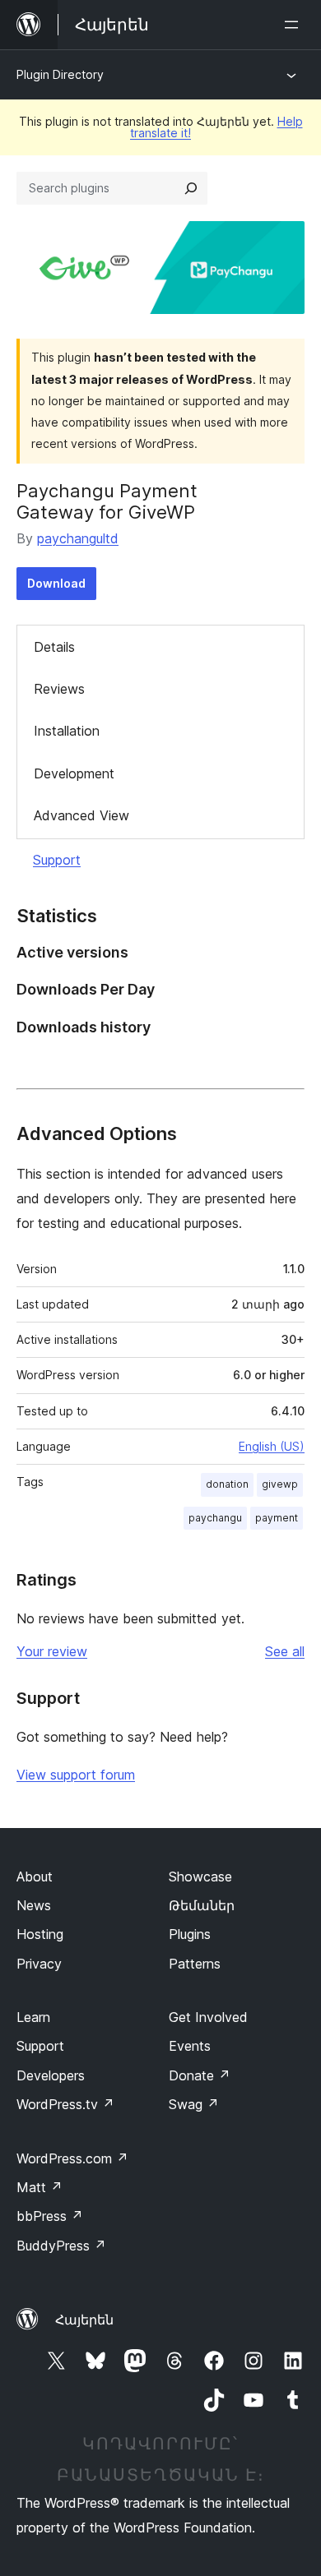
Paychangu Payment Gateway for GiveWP (107, 501)
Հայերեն (84, 2320)
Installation (67, 731)
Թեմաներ (202, 1905)
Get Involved (208, 2017)
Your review (52, 1651)
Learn (33, 2017)
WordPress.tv (65, 2104)
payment (277, 1518)
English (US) (272, 1446)
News (34, 1905)
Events (190, 2046)
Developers (51, 2075)
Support (57, 860)
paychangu (215, 1518)
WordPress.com (72, 2158)
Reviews (59, 689)
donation (227, 1484)
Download (56, 583)
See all (285, 1651)
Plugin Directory (60, 74)
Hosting (40, 1934)
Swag (194, 2104)
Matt (40, 2187)
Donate (200, 2075)
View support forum (76, 1775)
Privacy (39, 1964)
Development (74, 773)
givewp (280, 1484)
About (35, 1877)
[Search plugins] (191, 188)
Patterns (195, 1964)
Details (54, 647)
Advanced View (81, 815)
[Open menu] (295, 25)
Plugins (190, 1934)
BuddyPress (61, 2246)
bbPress (50, 2216)
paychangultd (78, 538)
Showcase (200, 1877)
